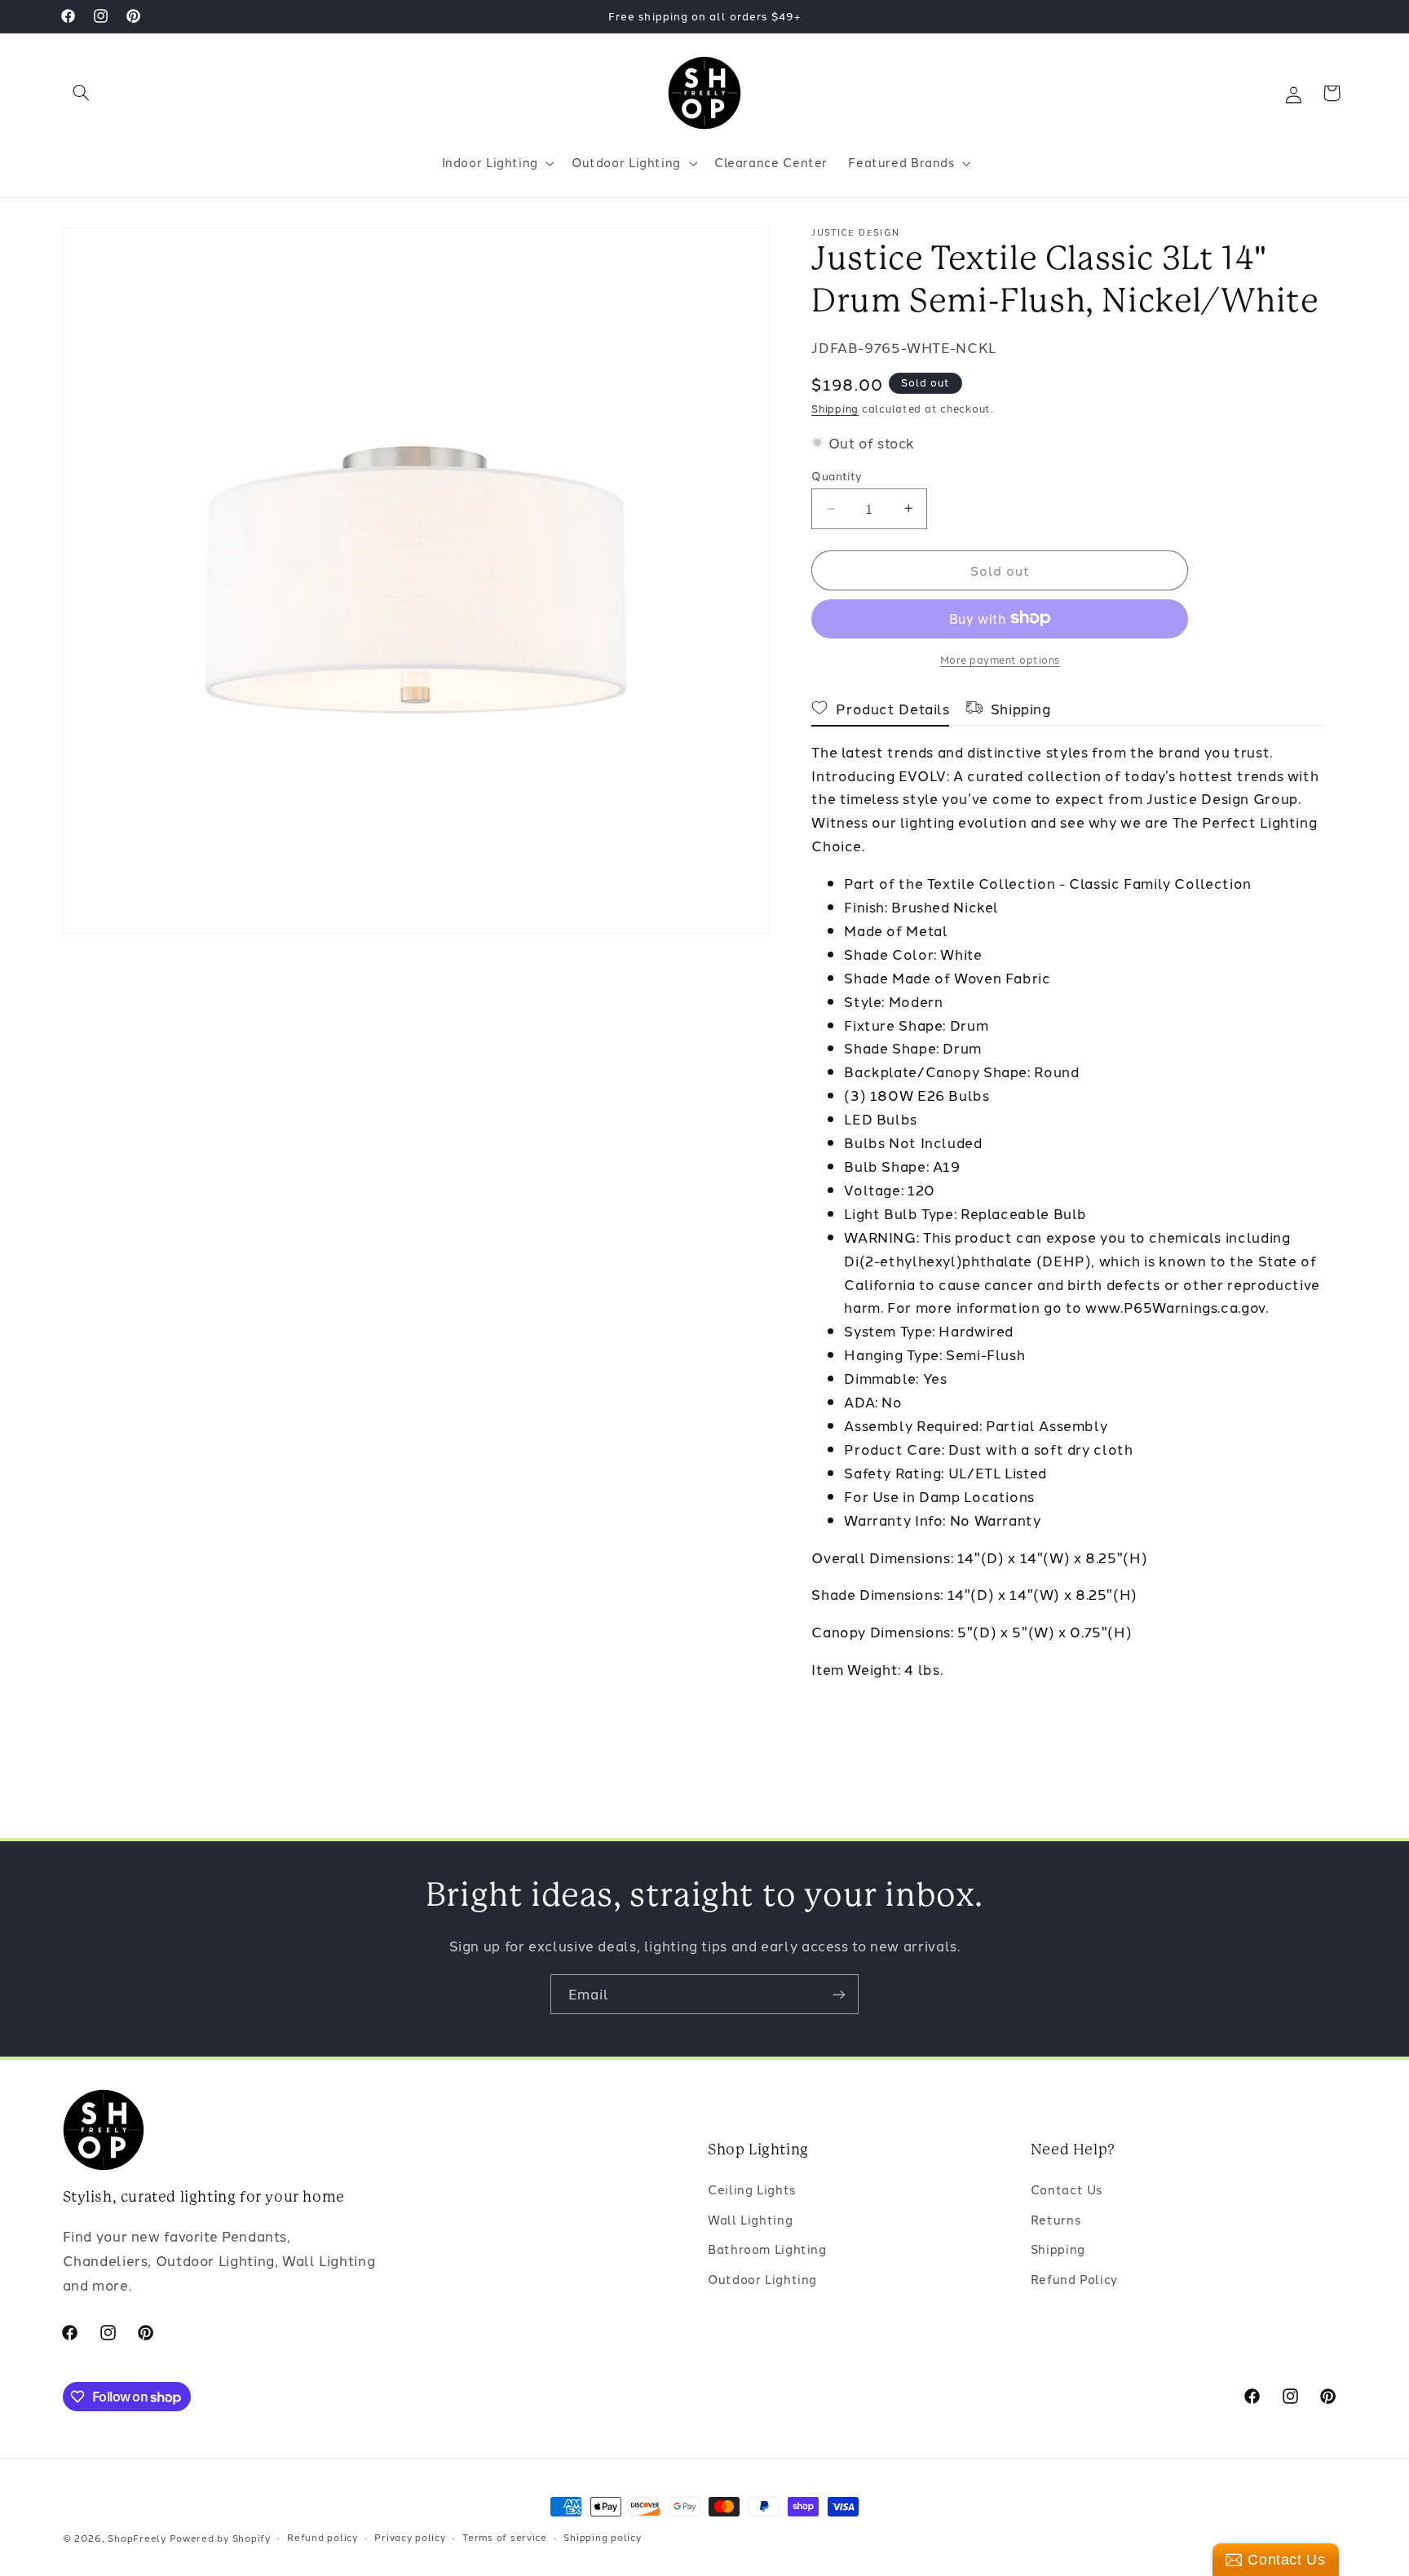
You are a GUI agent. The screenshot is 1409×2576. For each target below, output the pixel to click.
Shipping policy (602, 2538)
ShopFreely (137, 2538)
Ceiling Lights (752, 2190)
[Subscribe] (839, 1994)
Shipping (835, 408)
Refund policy (322, 2538)
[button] (82, 93)
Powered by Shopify (220, 2538)
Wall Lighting (750, 2219)
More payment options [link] (1000, 658)
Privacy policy (410, 2538)
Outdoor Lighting (762, 2279)
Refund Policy (1074, 2279)
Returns (1056, 2219)
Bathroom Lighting (767, 2249)
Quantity (837, 475)
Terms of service (505, 2538)
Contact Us (1067, 2190)
